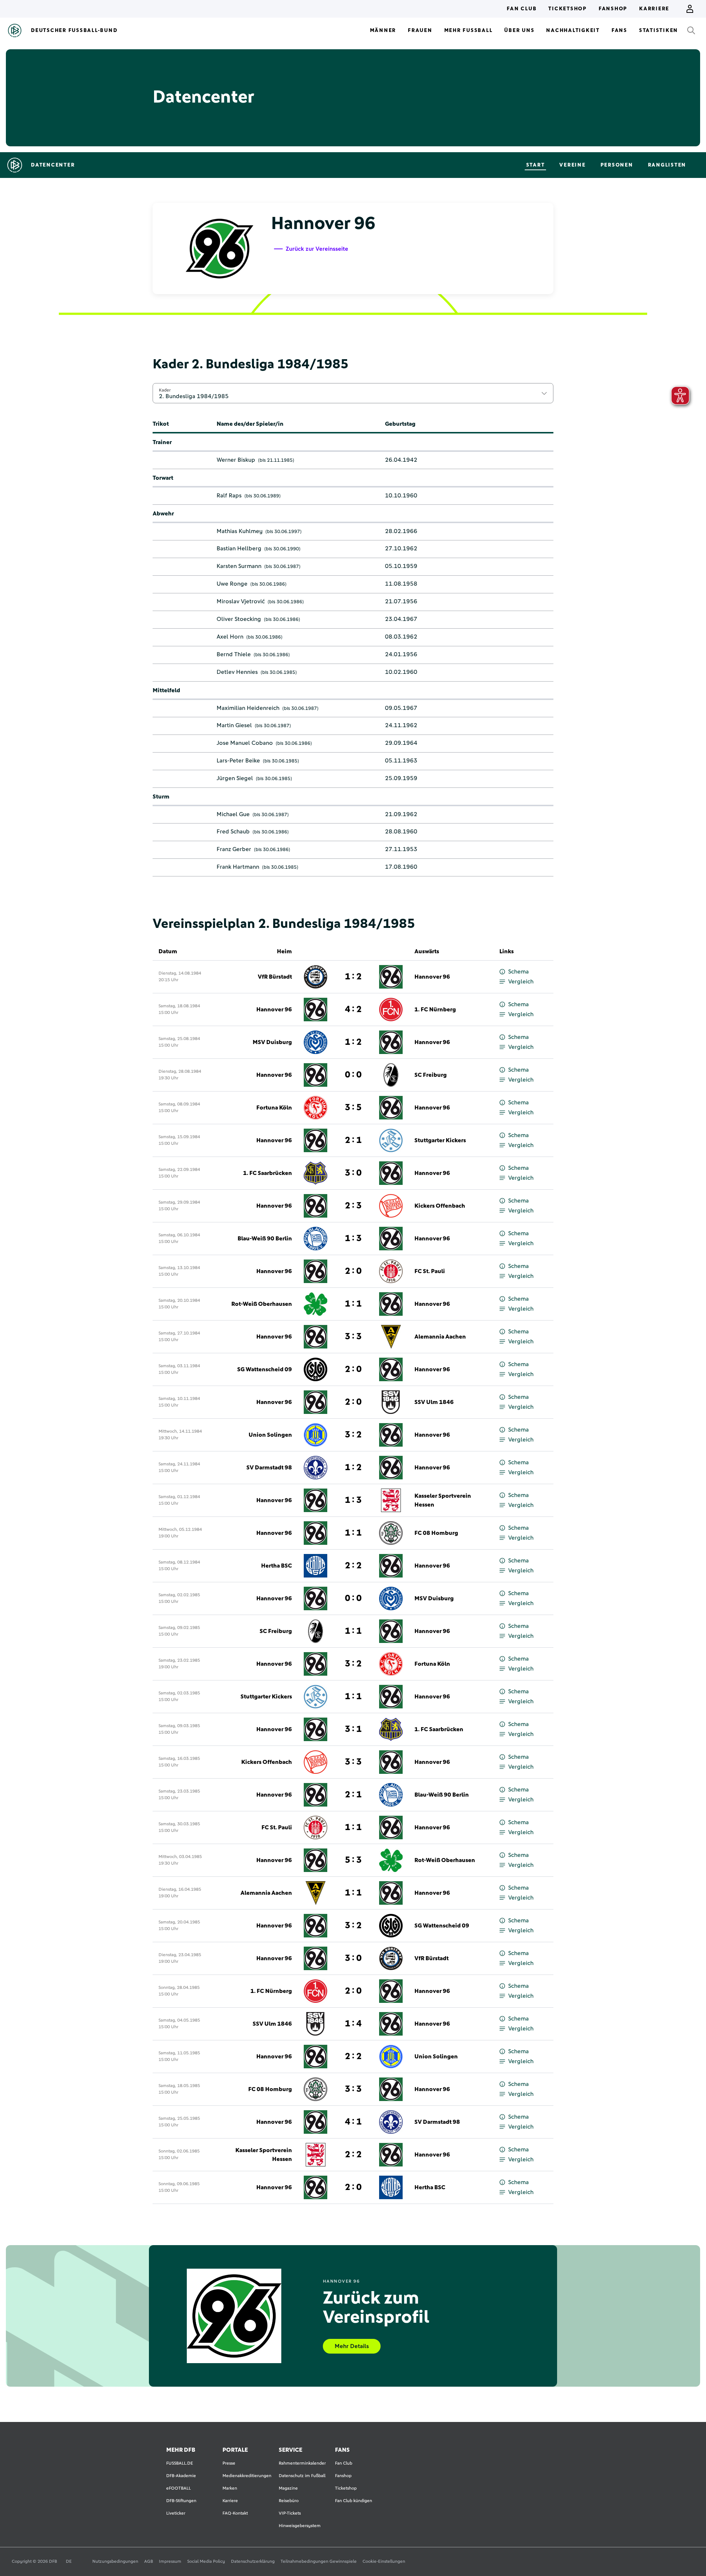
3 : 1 (353, 1729)
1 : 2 (353, 977)
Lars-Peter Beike (238, 761)
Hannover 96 (432, 977)
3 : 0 (353, 1173)
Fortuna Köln (274, 1108)
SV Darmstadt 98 (269, 1468)
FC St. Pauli (430, 1271)
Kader (165, 390)
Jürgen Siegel (235, 778)
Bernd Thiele (234, 654)
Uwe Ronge (232, 584)
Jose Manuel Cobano (245, 743)
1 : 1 (353, 1304)
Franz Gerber (234, 849)
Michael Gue (233, 814)
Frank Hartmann (238, 867)
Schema (518, 972)
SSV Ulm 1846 (434, 1402)
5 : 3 (353, 1860)
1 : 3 (353, 1239)
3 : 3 (353, 1337)
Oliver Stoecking (239, 619)
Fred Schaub (233, 832)
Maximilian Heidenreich (248, 708)
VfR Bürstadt (275, 977)
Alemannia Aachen (440, 1337)
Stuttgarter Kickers (440, 1140)
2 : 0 (353, 1271)
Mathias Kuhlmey (240, 531)
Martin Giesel (234, 725)
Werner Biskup (236, 460)
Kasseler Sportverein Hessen (443, 1500)
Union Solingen (270, 1435)
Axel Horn (230, 637)
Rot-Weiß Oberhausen (262, 1304)
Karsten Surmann (239, 566)
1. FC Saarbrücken (268, 1173)
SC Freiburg (431, 1075)
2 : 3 (353, 1206)
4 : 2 (353, 1010)
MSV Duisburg (272, 1042)
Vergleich (521, 982)
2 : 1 (353, 1140)
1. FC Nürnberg (435, 1010)
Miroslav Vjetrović (241, 601)
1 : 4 (353, 2024)
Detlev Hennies (237, 672)
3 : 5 (353, 1108)
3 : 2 (353, 1435)
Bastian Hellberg (239, 549)
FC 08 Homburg (436, 1533)
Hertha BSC (277, 1566)
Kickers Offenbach (440, 1206)
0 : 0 (353, 1075)
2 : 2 (353, 1566)
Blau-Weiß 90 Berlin (265, 1239)
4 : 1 (353, 2122)
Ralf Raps (229, 496)
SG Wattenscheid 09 (265, 1369)
